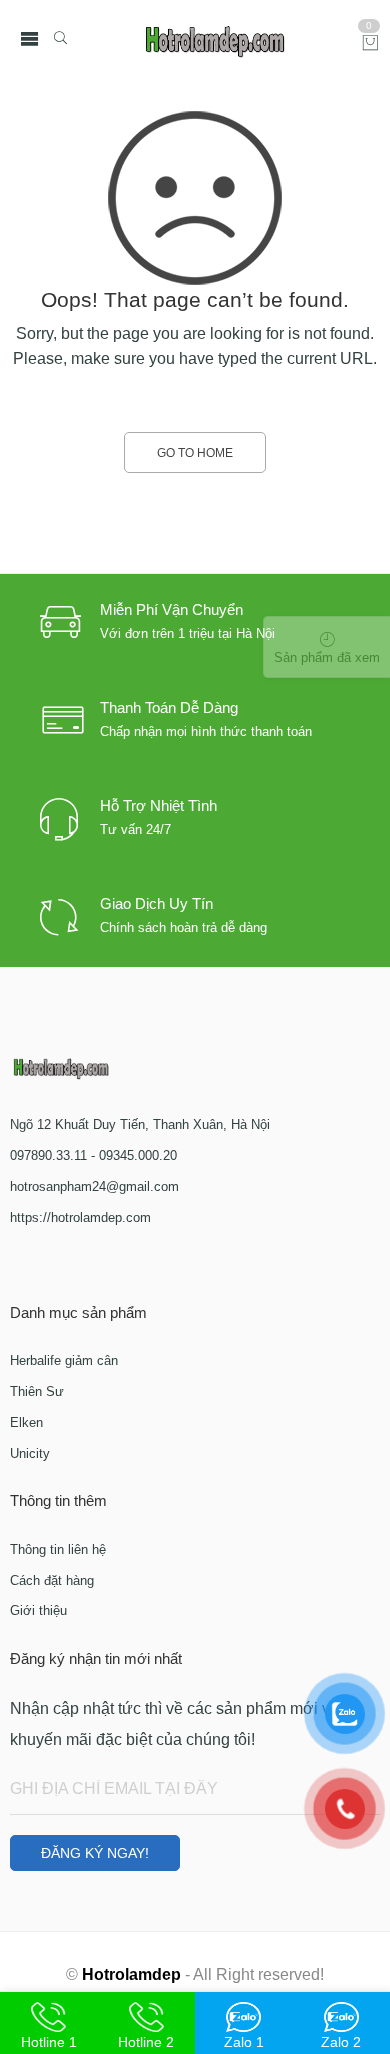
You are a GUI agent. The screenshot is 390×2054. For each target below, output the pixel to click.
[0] (370, 44)
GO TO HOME (195, 453)
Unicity (30, 1453)
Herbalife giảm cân (64, 1360)
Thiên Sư (37, 1391)
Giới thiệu (38, 1610)
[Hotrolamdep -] (215, 39)
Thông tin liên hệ (58, 1549)
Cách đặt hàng (52, 1580)
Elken (26, 1422)
